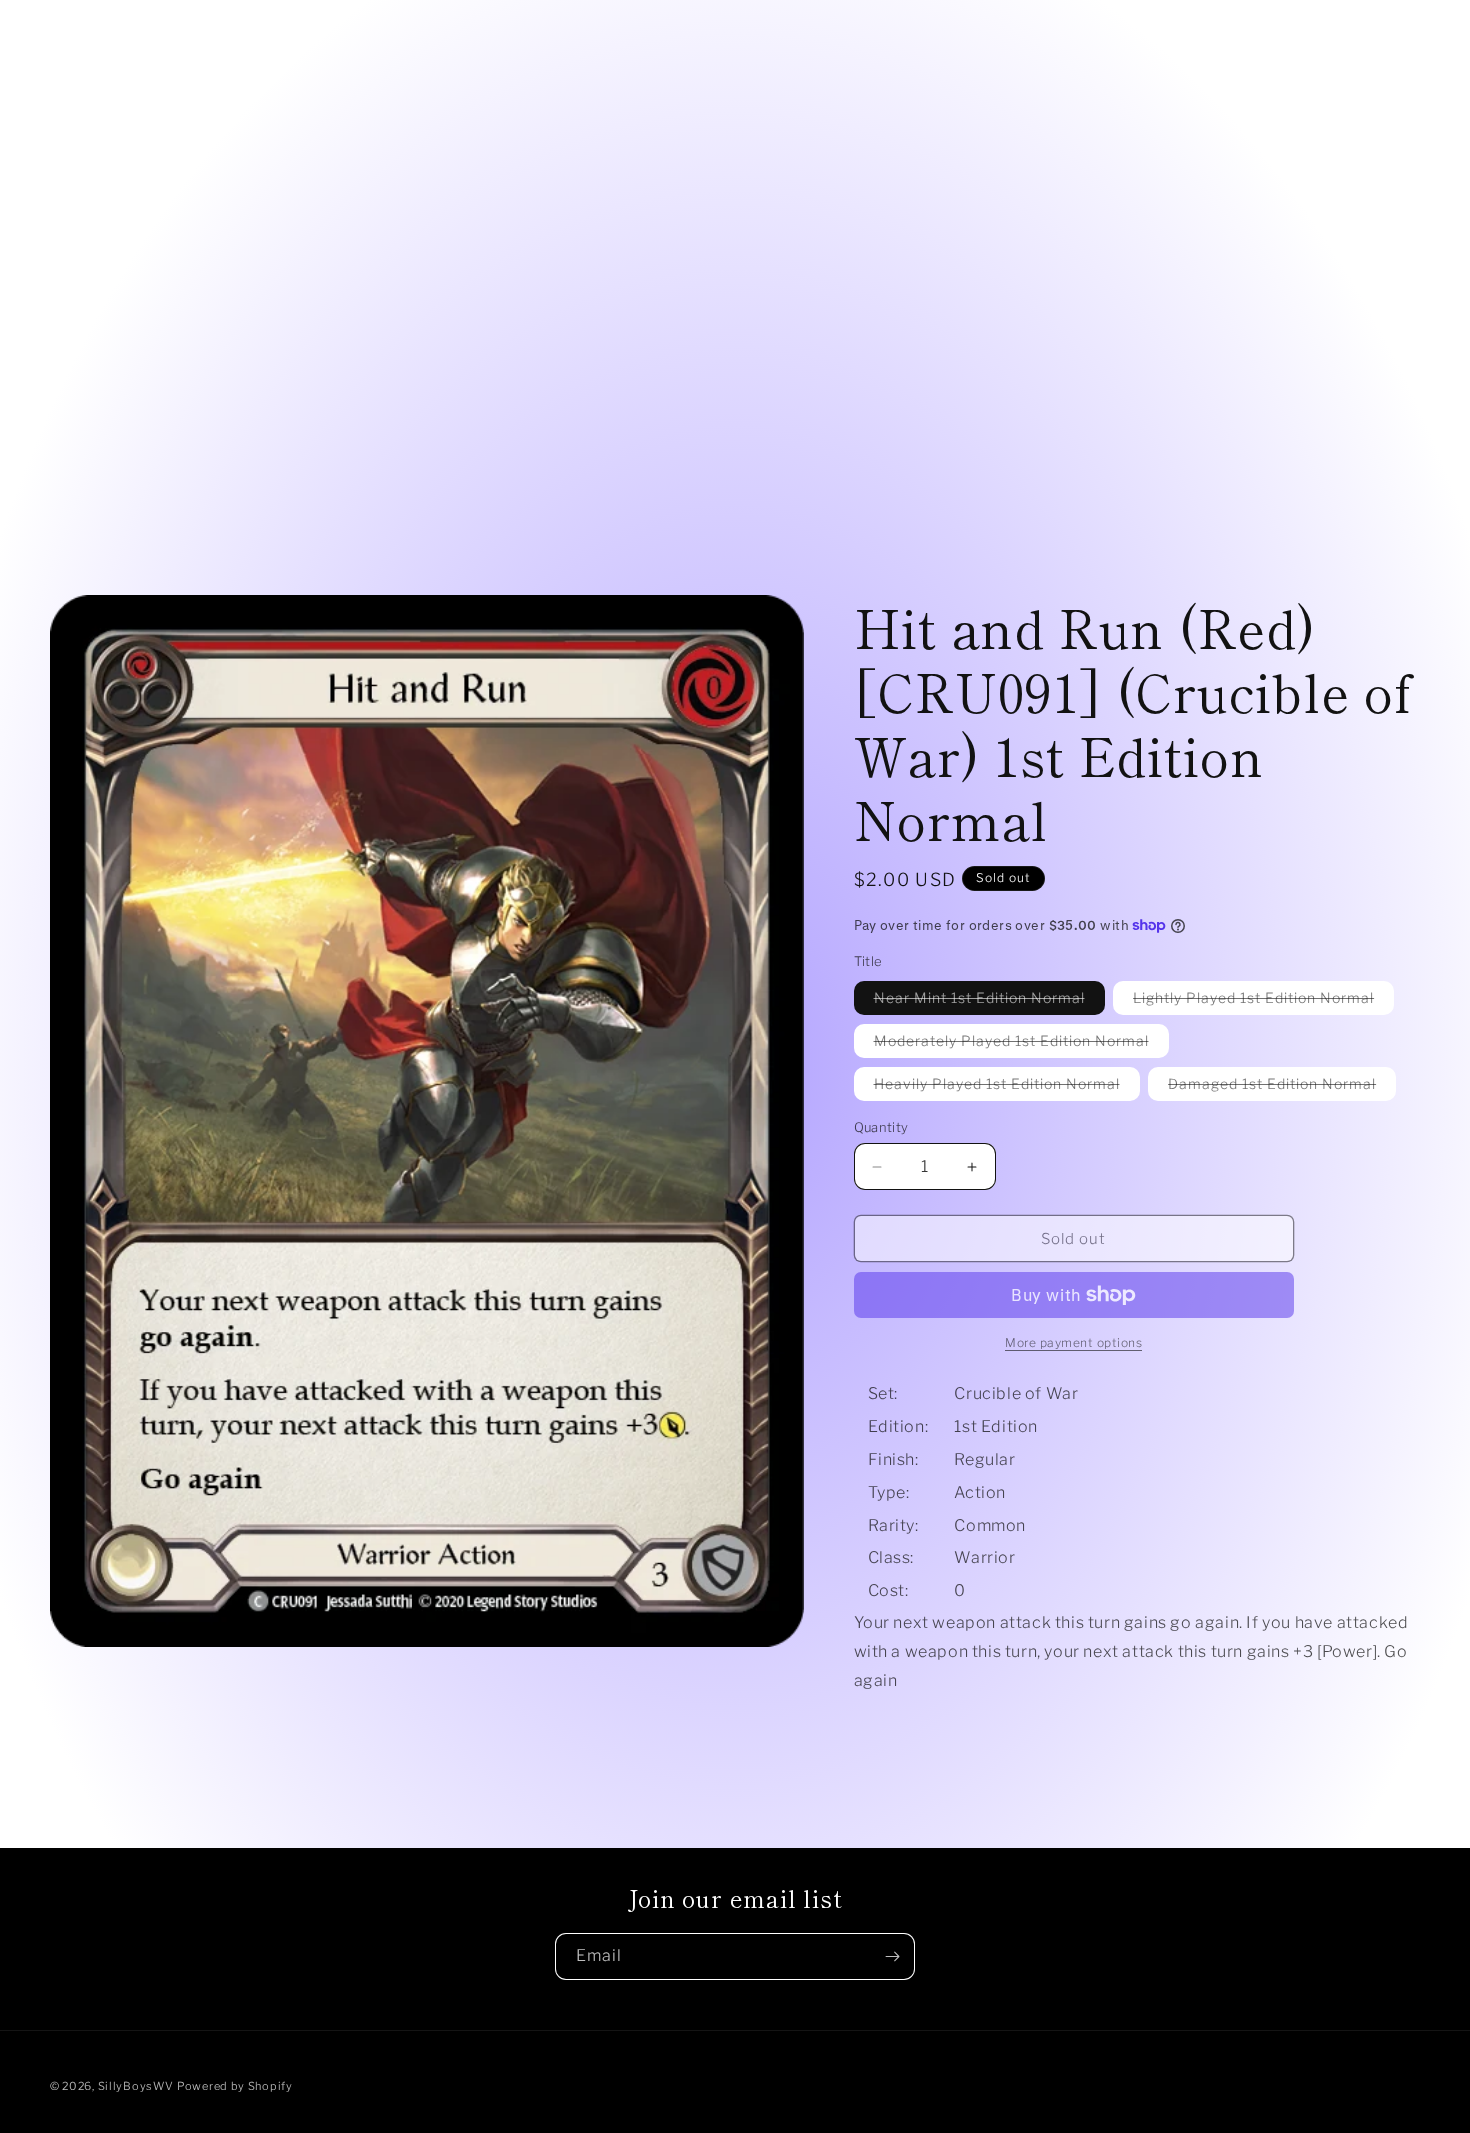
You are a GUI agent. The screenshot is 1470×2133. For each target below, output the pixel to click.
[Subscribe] (892, 1956)
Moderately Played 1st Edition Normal (1021, 1044)
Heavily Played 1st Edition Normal (1007, 1087)
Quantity (881, 1127)
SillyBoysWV (136, 2086)
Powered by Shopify (235, 2086)
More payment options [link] (1073, 1342)
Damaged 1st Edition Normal (1282, 1087)
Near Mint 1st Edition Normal (989, 1001)
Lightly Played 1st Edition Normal (1263, 1001)
